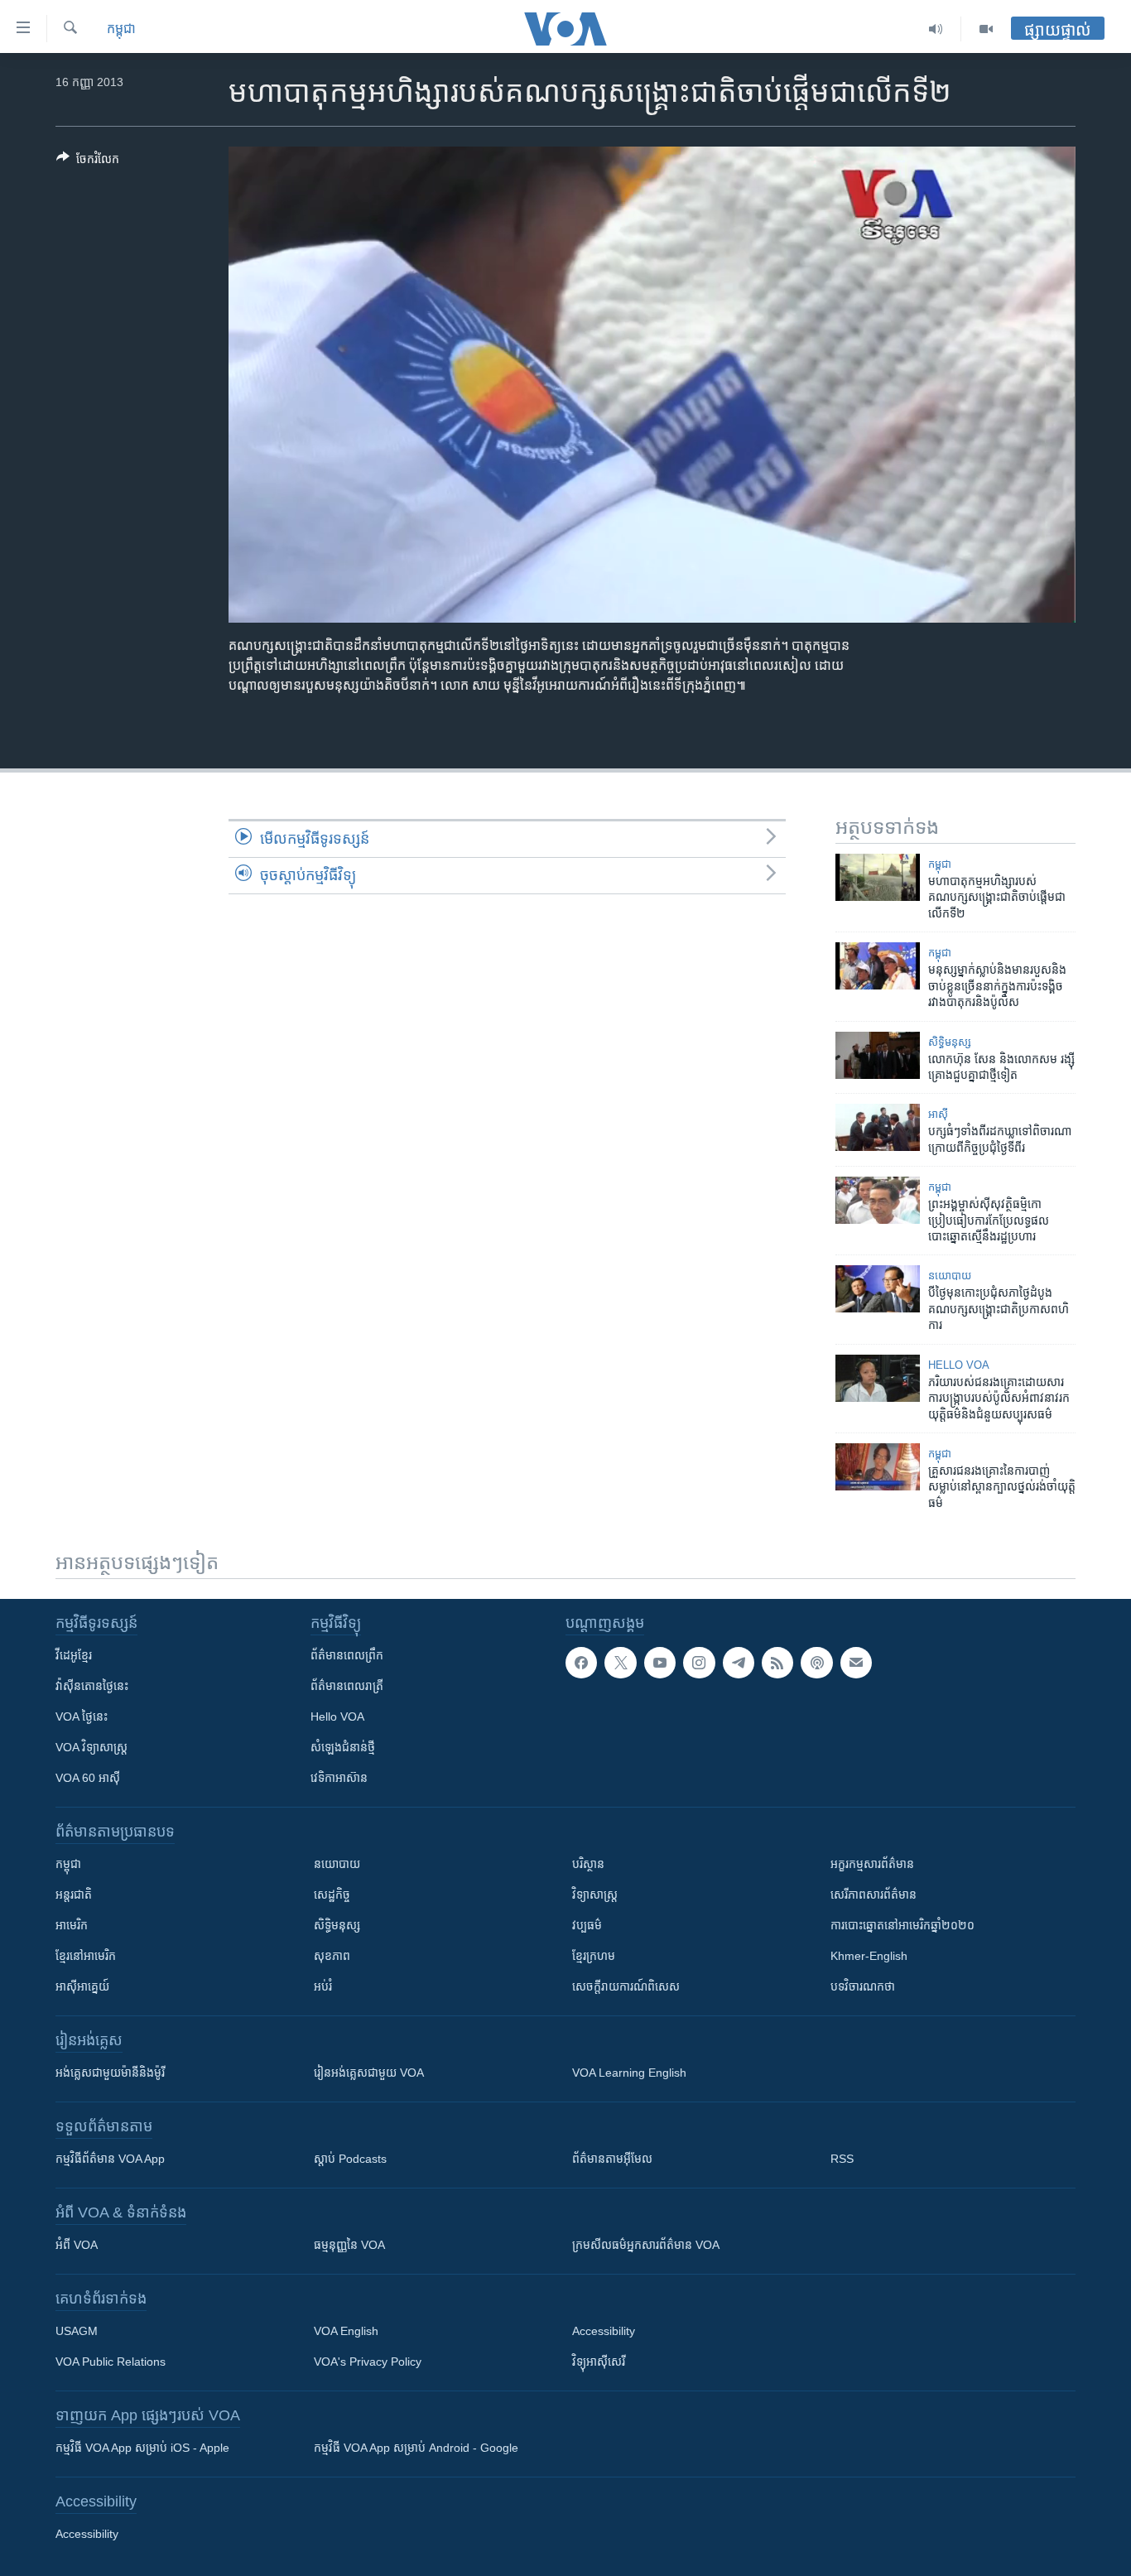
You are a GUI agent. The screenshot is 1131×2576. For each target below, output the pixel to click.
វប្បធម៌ (587, 1925)
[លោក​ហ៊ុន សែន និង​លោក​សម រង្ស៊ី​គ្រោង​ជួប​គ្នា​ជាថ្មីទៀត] (878, 1055)
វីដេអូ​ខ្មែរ (74, 1655)
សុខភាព (332, 1956)
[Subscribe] (856, 1663)
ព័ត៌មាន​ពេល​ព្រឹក (347, 1655)
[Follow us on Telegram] (739, 1663)
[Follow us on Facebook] (581, 1663)
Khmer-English (869, 1956)
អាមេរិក (72, 1925)
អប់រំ (323, 1986)
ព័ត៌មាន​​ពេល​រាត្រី (347, 1686)
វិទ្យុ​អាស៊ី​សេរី (599, 2362)
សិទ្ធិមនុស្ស (337, 1925)
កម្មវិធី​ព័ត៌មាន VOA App (110, 2159)
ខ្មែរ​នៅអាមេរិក (86, 1956)
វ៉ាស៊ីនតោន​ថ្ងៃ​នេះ (92, 1686)
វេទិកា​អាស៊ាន (339, 1778)
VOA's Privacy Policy (368, 2362)
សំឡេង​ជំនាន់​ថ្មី (343, 1747)
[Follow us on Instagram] (699, 1663)
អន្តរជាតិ (74, 1895)
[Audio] (936, 29)
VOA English (346, 2331)
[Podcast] (816, 1663)
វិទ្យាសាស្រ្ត (595, 1895)
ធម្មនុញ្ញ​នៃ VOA (349, 2245)
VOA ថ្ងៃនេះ (82, 1717)
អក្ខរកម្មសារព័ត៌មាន (872, 1864)
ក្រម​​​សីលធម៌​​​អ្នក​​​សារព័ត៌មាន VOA (646, 2245)
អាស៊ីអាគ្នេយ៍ (82, 1986)
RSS (842, 2159)
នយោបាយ (950, 1276)
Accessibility (604, 2331)
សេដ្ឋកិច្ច (332, 1895)
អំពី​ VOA (77, 2245)
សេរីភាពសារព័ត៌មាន (874, 1895)
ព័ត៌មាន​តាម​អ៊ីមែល (612, 2159)
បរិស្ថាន (588, 1864)
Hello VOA (959, 1365)
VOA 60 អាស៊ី (88, 1778)
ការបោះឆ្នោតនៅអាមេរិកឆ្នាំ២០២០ (902, 1925)
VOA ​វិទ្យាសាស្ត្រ (91, 1747)
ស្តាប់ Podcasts (350, 2159)
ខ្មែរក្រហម (594, 1956)
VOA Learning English (629, 2073)
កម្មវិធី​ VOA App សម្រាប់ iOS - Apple (142, 2448)
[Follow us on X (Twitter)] (620, 1663)
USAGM (77, 2331)
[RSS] (777, 1663)
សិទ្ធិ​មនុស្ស (950, 1042)
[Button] (88, 162)
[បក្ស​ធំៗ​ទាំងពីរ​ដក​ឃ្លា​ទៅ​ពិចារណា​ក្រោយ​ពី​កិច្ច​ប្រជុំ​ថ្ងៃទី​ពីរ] (878, 1127)
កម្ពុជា (121, 29)
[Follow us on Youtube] (660, 1663)
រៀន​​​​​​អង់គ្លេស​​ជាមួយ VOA (369, 2073)
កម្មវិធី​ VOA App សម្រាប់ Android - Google (416, 2448)
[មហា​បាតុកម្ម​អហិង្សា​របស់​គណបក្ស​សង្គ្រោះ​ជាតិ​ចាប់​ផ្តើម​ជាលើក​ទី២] (878, 877)
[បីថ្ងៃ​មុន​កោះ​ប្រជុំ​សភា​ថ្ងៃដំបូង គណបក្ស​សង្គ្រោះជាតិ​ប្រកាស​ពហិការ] (878, 1289)
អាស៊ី (938, 1114)
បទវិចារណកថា (863, 1986)
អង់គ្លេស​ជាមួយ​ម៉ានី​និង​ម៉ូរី (110, 2073)
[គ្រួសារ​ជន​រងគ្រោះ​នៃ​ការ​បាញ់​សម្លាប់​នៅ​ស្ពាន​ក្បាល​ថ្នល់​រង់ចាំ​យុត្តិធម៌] (878, 1467)
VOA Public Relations (111, 2362)
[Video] (986, 29)
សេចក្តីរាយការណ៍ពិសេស (626, 1986)
